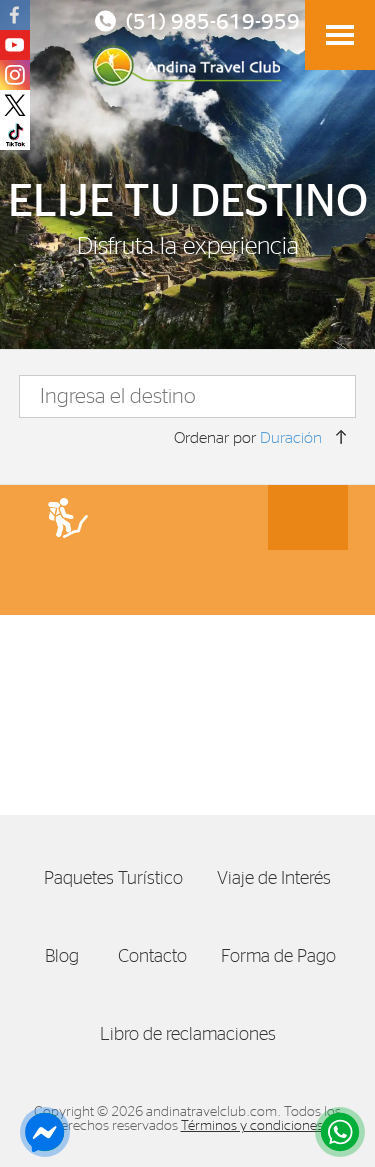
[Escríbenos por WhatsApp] (335, 1132)
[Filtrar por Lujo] (228, 517)
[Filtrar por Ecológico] (148, 517)
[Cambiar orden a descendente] (341, 437)
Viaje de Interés (281, 878)
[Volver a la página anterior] (340, 34)
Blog (72, 956)
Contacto (160, 956)
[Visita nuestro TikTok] (15, 135)
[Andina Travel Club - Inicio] (187, 65)
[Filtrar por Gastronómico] (308, 517)
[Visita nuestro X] (15, 105)
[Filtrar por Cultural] (228, 582)
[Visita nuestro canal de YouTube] (15, 45)
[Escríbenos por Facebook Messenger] (40, 1132)
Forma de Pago (286, 956)
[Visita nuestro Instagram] (15, 75)
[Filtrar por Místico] (148, 582)
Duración (291, 438)
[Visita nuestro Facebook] (15, 15)
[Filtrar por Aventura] (68, 517)
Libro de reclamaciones (195, 1034)
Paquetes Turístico (121, 878)
